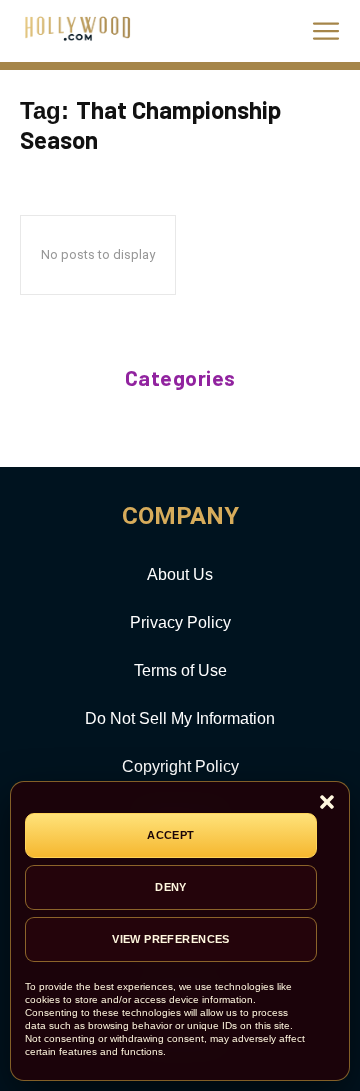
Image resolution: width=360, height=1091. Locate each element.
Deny (171, 887)
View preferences (171, 939)
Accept (171, 835)
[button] (327, 803)
